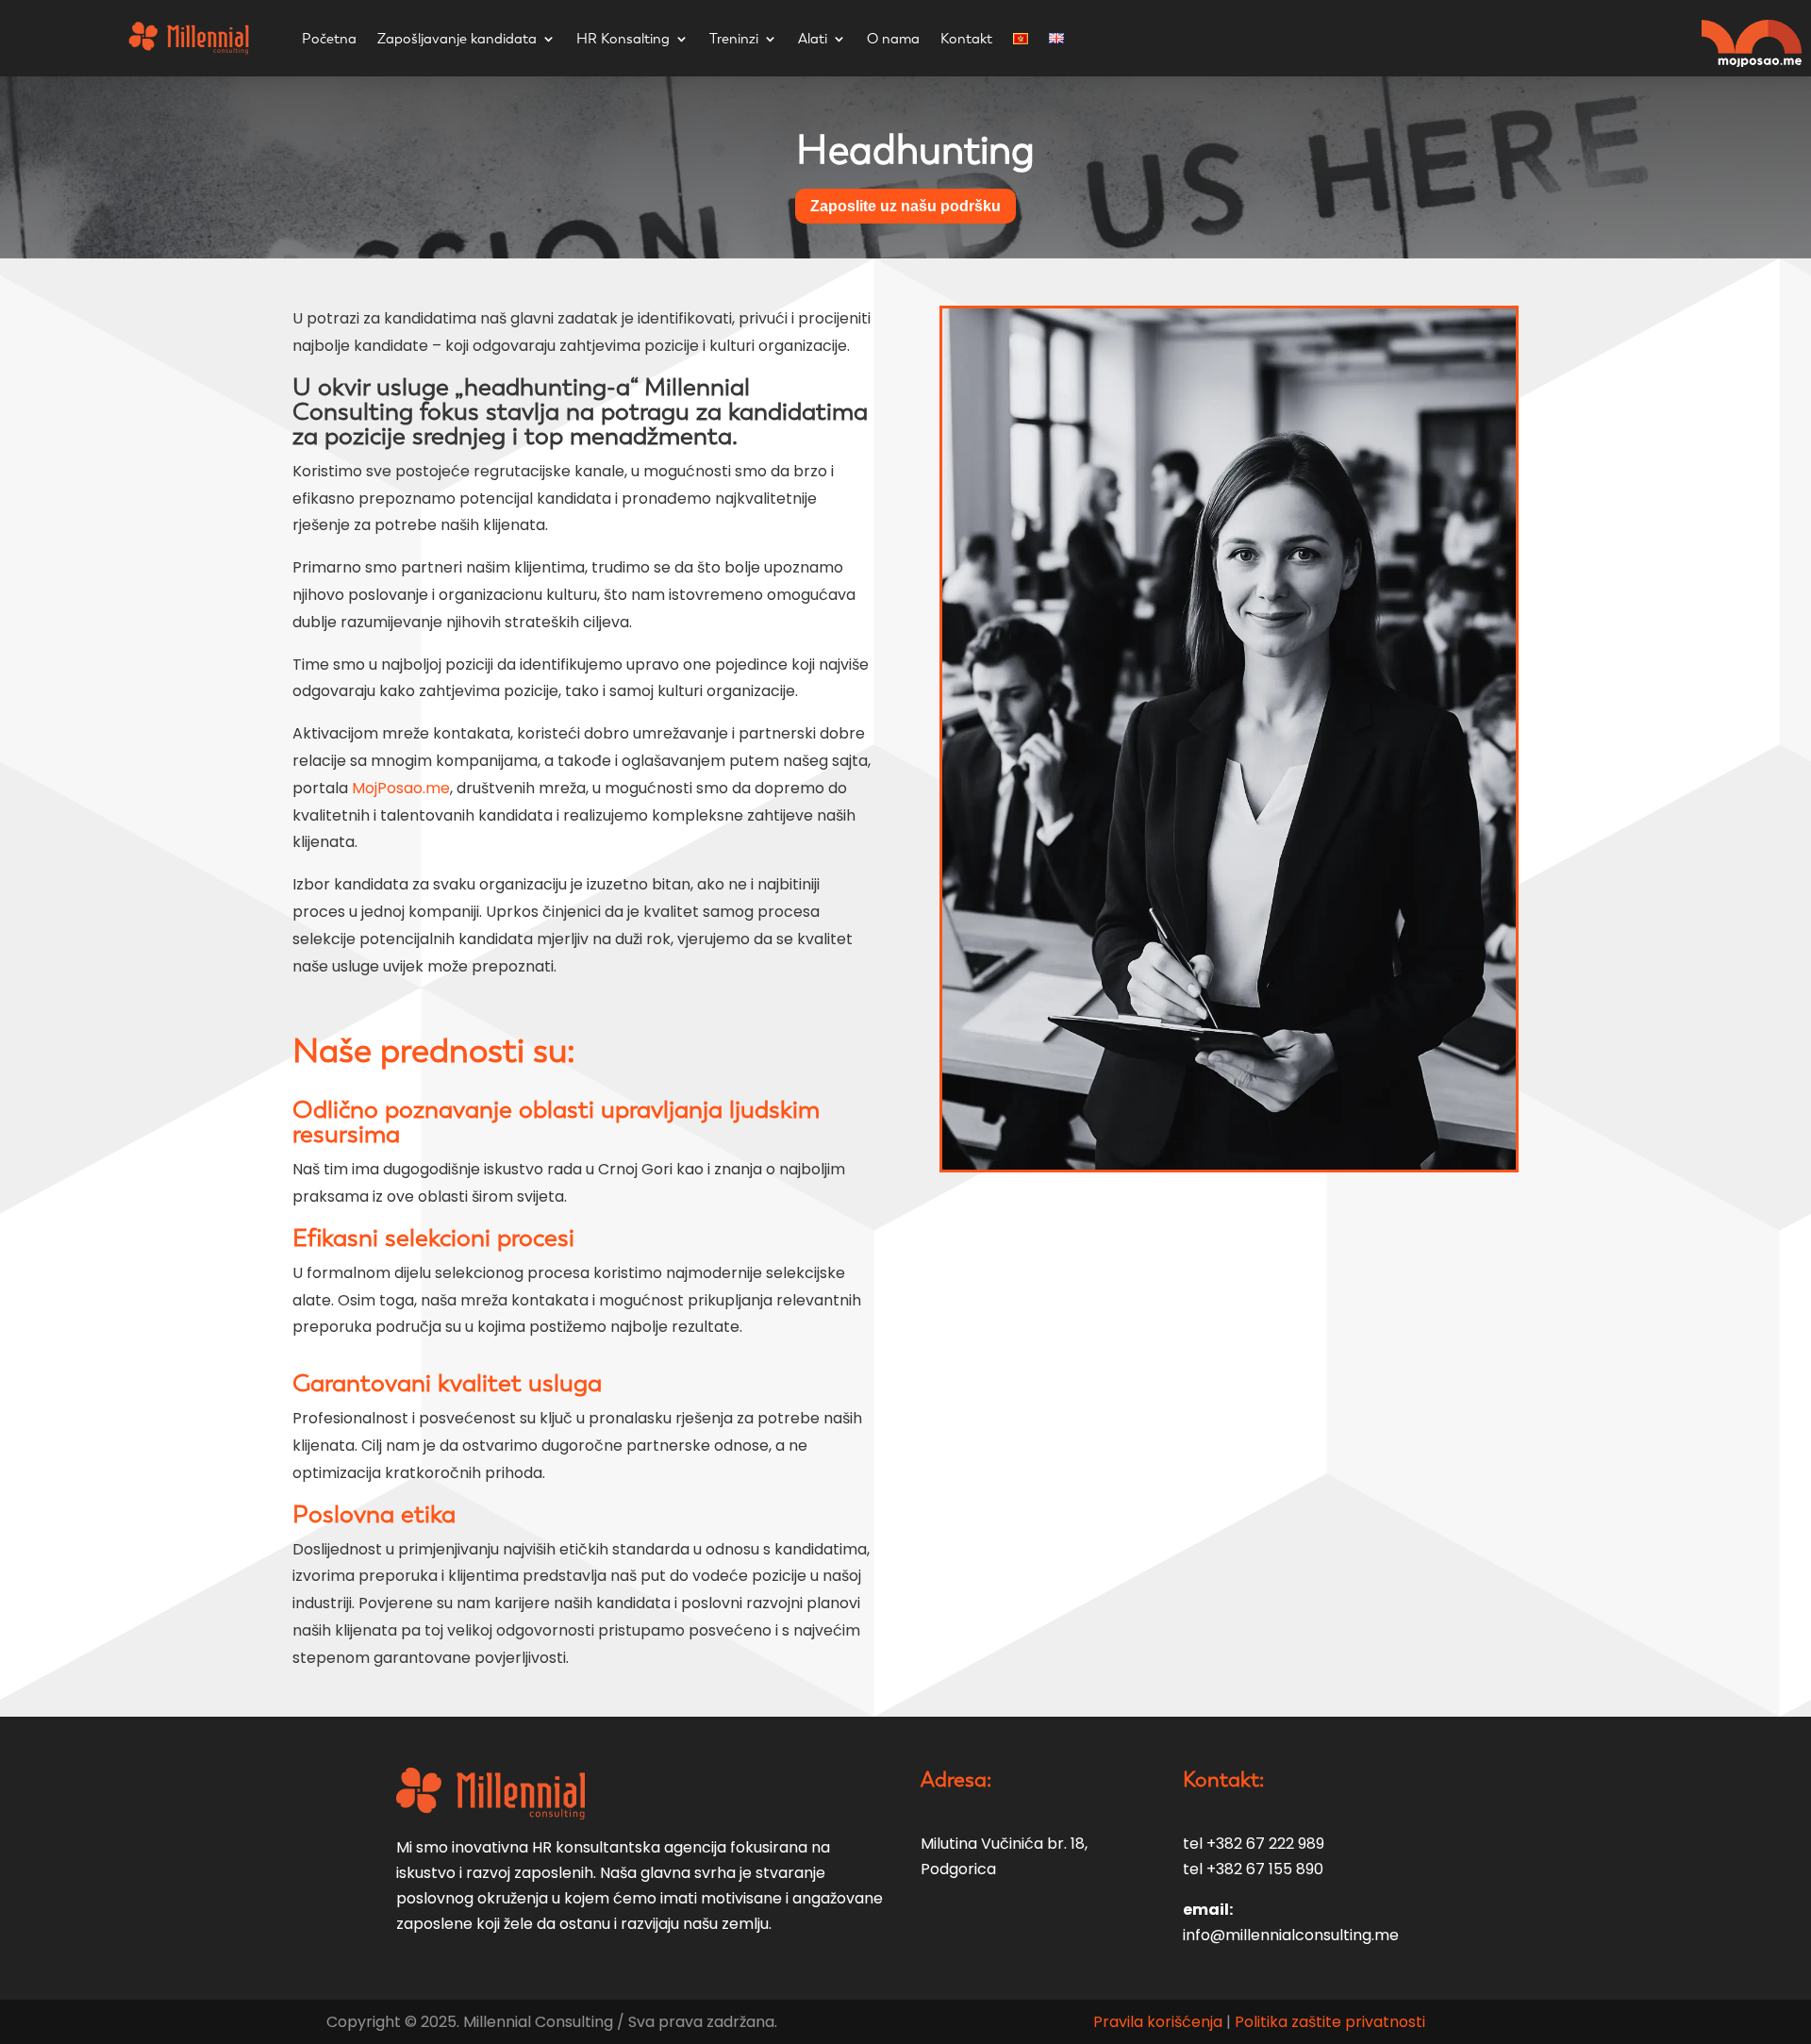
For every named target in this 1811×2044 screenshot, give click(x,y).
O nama (893, 39)
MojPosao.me (401, 788)
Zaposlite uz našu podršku (905, 206)
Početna (329, 39)
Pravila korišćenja (1160, 2022)
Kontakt (966, 39)
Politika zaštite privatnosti (1330, 2022)
